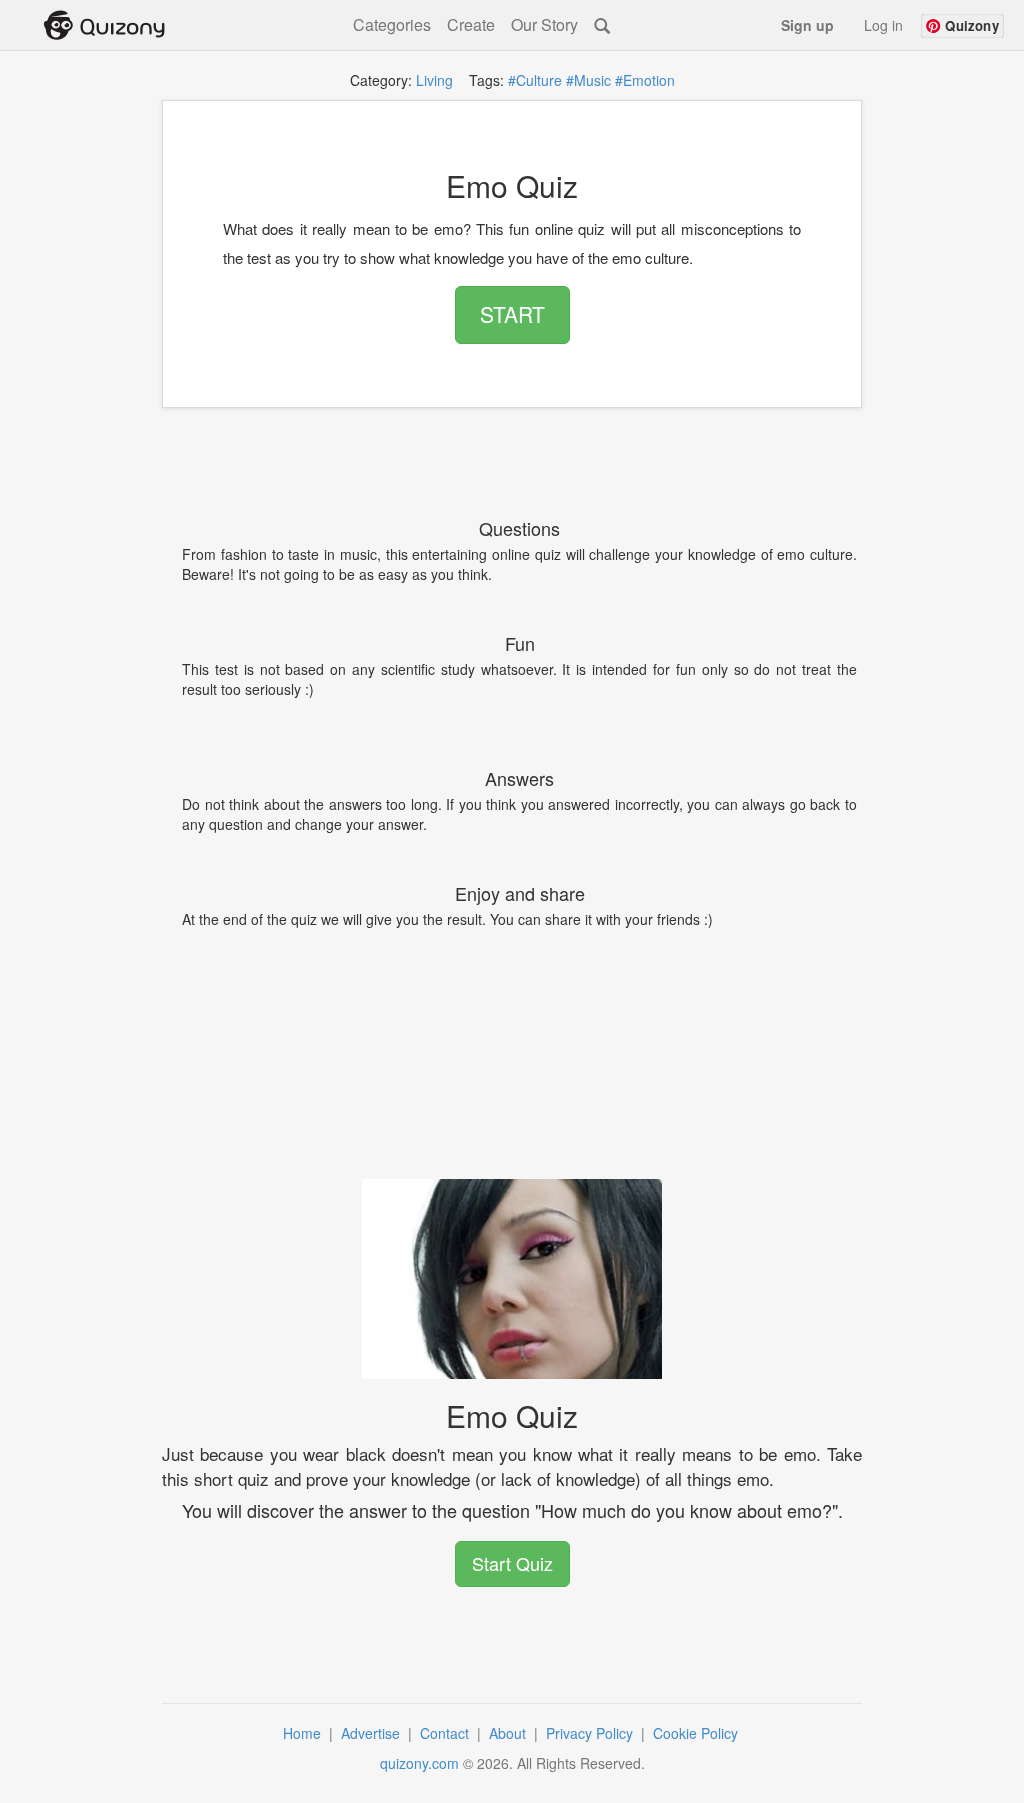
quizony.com (419, 1763)
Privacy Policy (591, 1733)
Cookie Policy (697, 1733)
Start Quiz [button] (512, 1563)
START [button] (512, 314)
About (509, 1733)
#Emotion (645, 80)
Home (304, 1733)
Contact (446, 1733)
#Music (588, 80)
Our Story (544, 25)
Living (434, 80)
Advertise (372, 1733)
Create (471, 25)
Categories (392, 25)
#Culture (535, 80)
